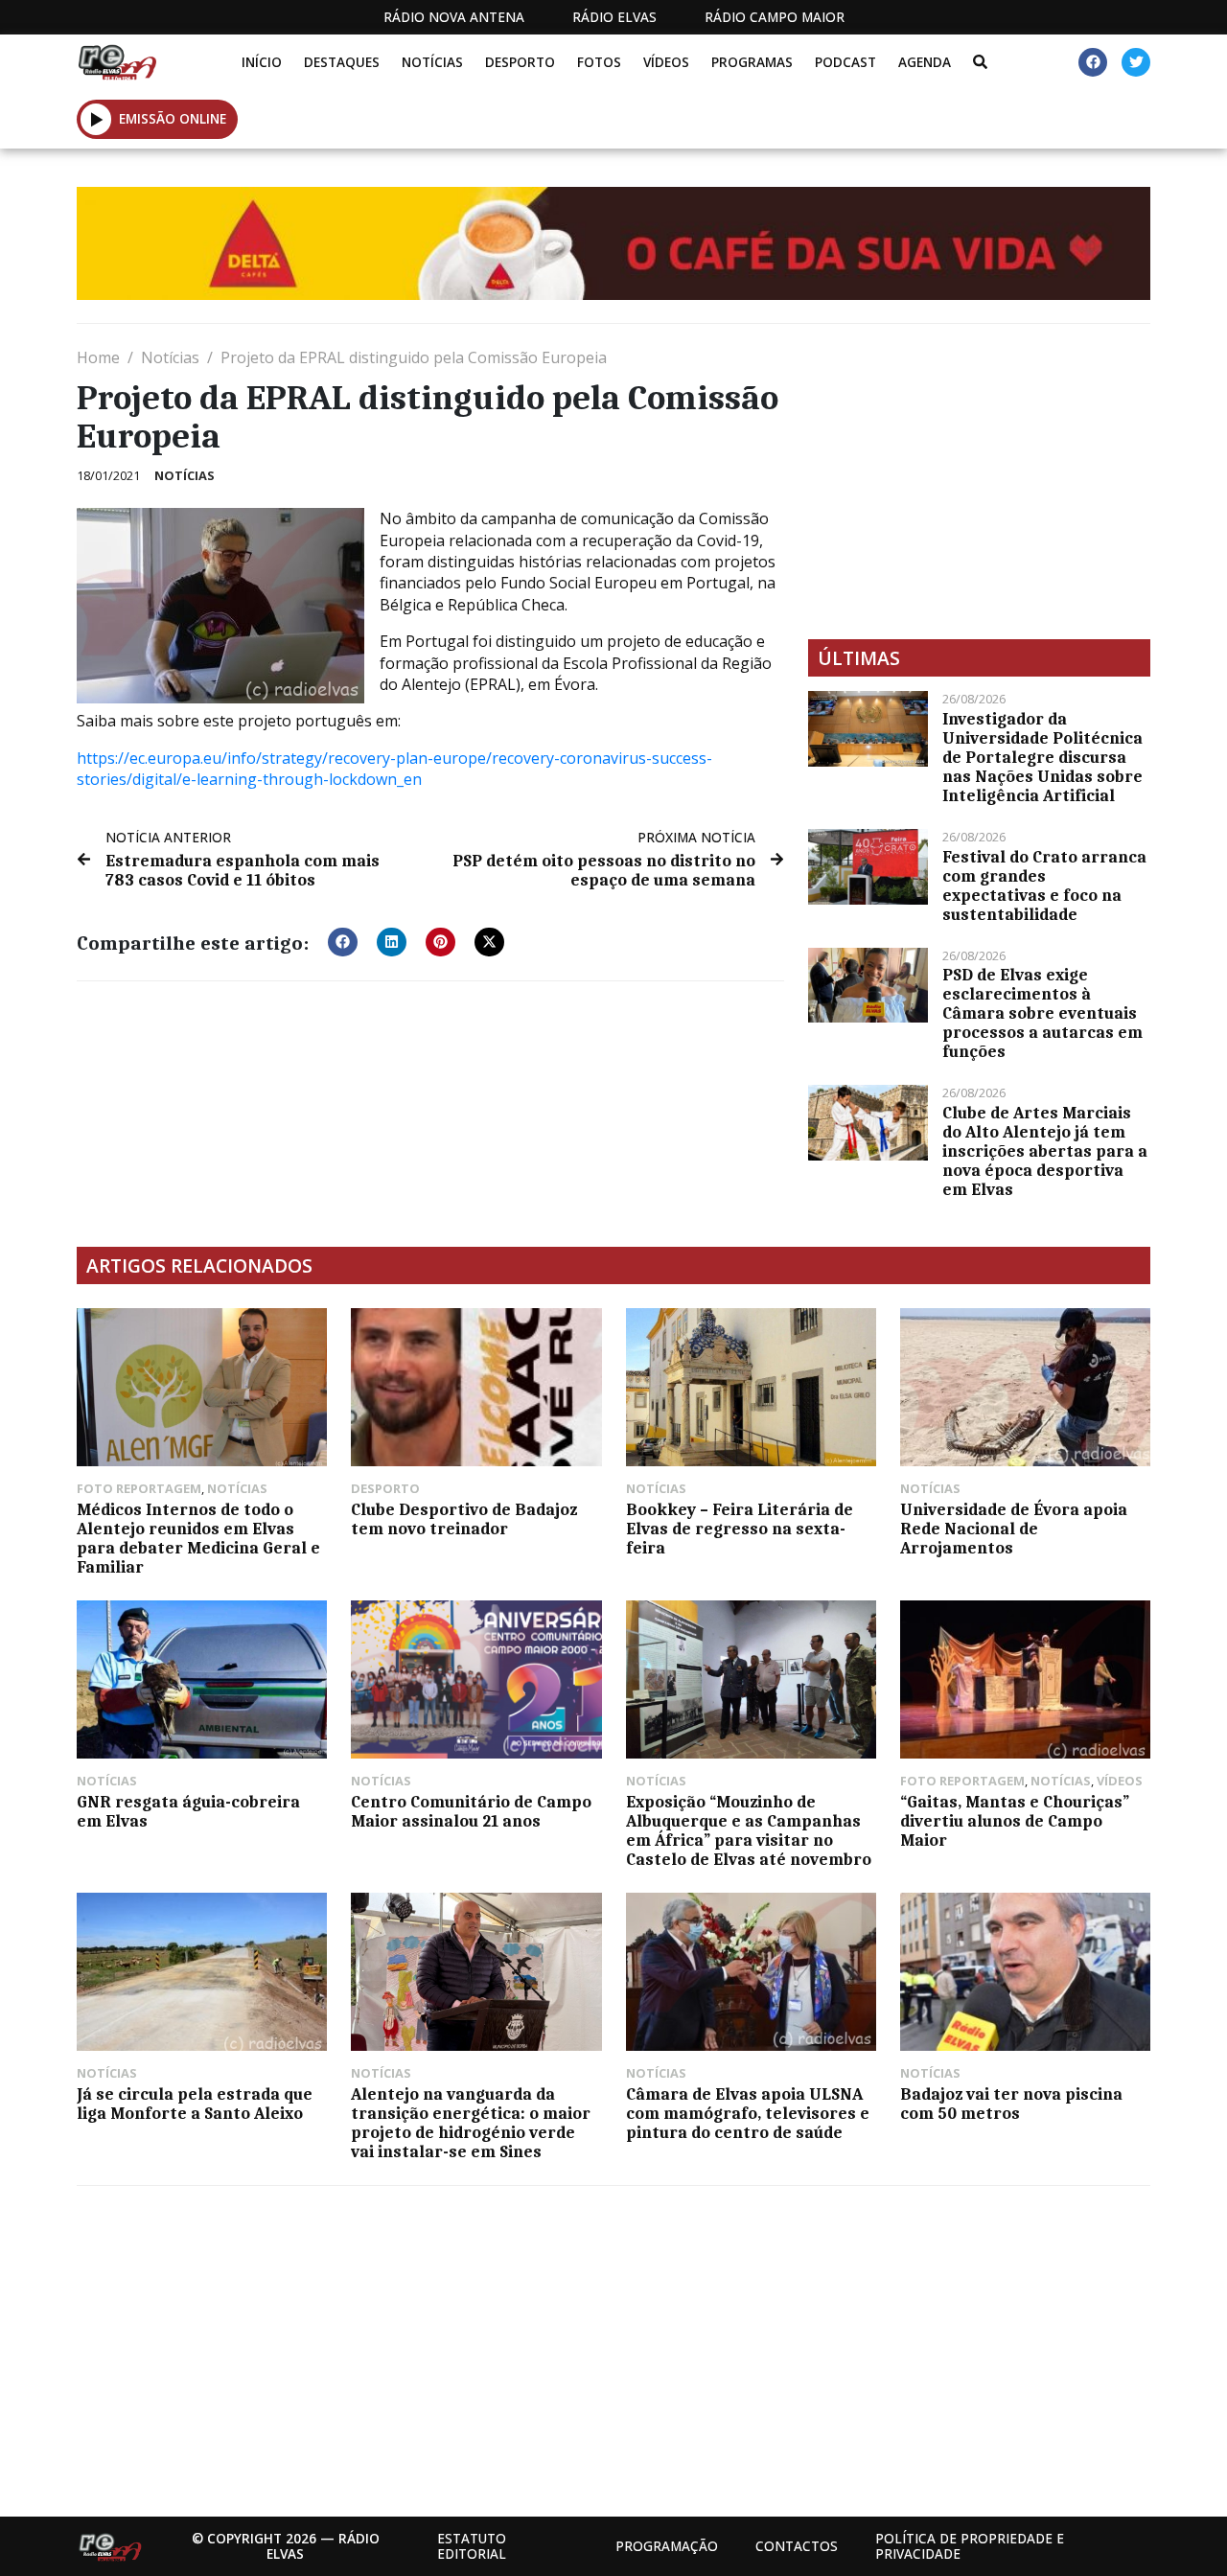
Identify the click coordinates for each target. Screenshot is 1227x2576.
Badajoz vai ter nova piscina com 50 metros (1011, 2104)
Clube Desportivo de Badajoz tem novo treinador (464, 1519)
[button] (96, 119)
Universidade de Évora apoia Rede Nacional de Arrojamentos (1014, 1529)
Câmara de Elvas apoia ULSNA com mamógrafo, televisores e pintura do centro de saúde (748, 2113)
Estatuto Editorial (472, 2546)
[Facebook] (1093, 62)
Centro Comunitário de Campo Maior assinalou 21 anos (471, 1811)
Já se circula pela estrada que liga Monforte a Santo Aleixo (195, 2104)
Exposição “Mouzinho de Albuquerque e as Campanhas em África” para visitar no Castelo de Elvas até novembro (749, 1830)
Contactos (797, 2546)
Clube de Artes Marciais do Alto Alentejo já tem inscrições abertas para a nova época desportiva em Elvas (1045, 1151)
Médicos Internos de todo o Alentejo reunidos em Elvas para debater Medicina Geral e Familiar (198, 1538)
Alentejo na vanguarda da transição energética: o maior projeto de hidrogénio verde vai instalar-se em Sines (471, 2123)
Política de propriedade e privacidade (970, 2546)
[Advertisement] (979, 481)
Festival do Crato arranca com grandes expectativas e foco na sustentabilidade (1044, 885)
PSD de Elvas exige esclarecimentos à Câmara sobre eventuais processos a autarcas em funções (1042, 1013)
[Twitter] (1136, 62)
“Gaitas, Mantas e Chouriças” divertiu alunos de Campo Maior (1015, 1821)
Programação (667, 2546)
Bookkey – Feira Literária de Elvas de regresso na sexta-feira (740, 1529)
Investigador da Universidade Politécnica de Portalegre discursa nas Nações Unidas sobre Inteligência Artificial (1042, 757)
